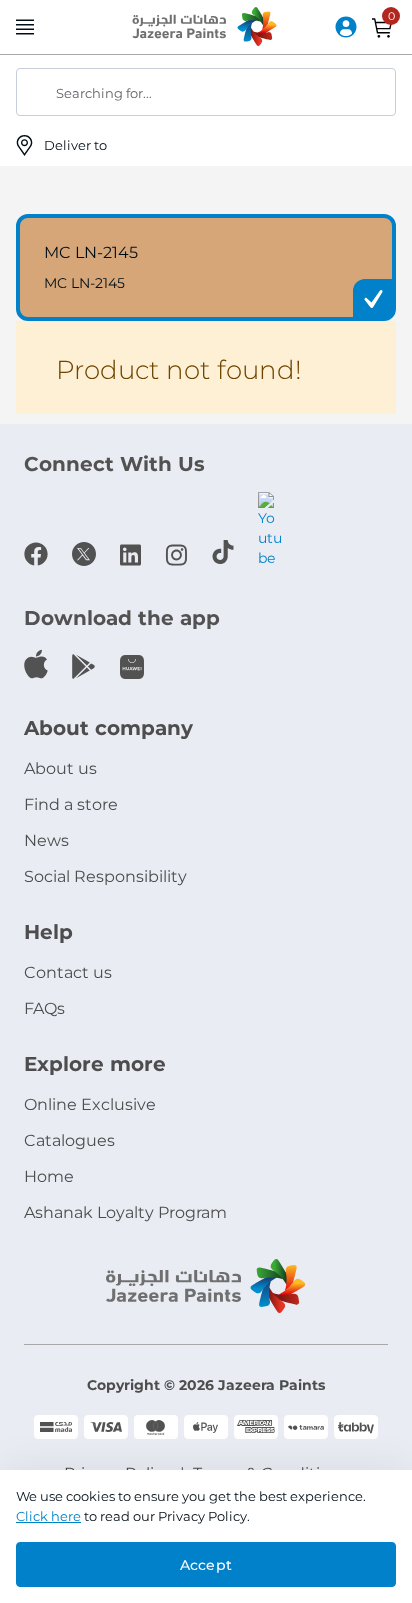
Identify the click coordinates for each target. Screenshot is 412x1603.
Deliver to (77, 145)
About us (60, 768)
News (46, 840)
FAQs (44, 1008)
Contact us (68, 972)
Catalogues (69, 1140)
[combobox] (206, 92)
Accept (206, 1565)
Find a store (71, 804)
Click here (48, 1516)
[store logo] (206, 28)
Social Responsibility (105, 876)
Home (49, 1176)
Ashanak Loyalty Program (125, 1212)
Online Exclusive (90, 1104)
